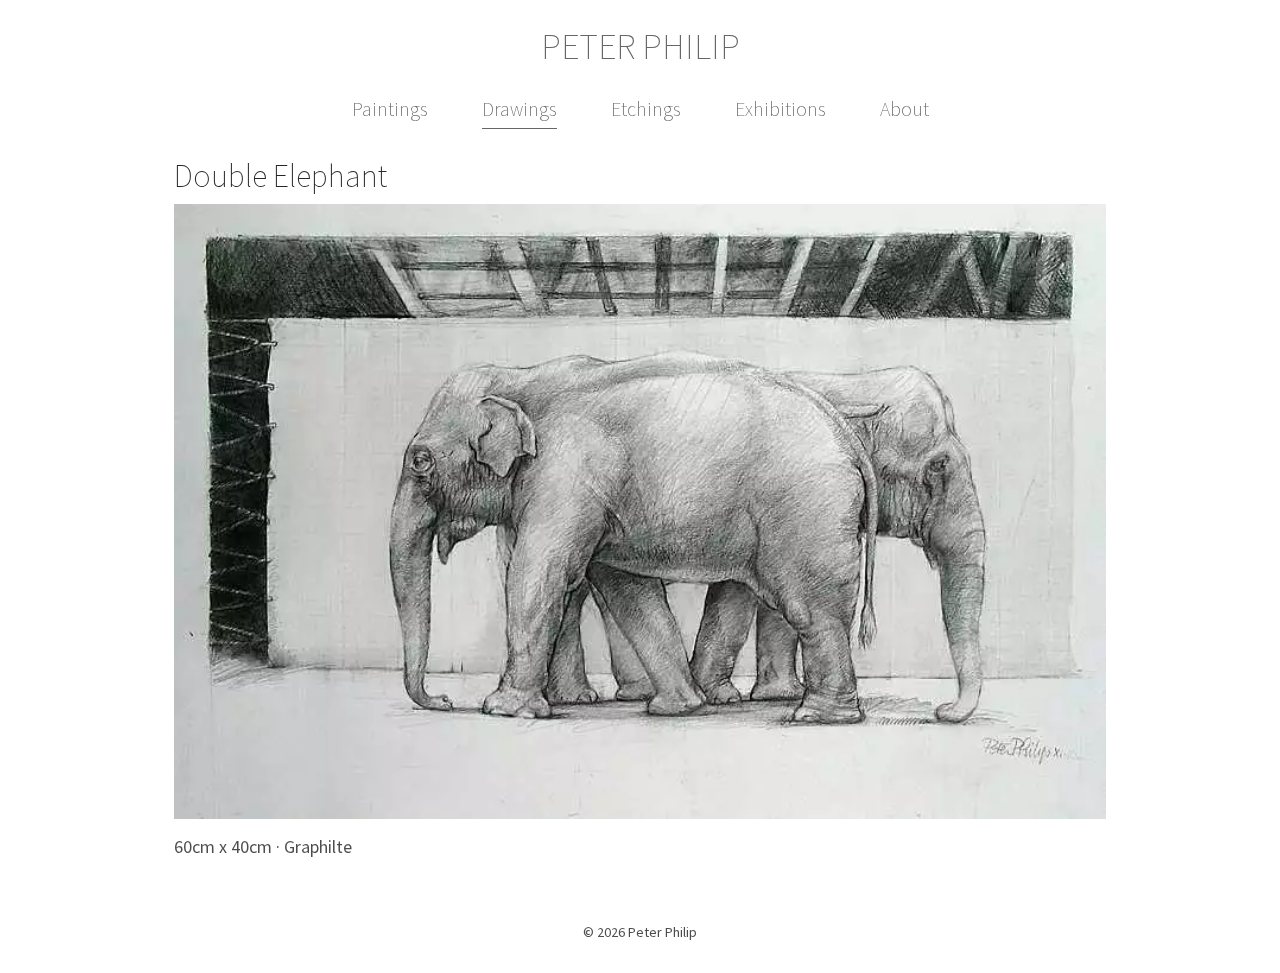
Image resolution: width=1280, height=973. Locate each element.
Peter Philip (640, 47)
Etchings (646, 109)
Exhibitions (780, 109)
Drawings (519, 109)
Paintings (390, 109)
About (904, 109)
